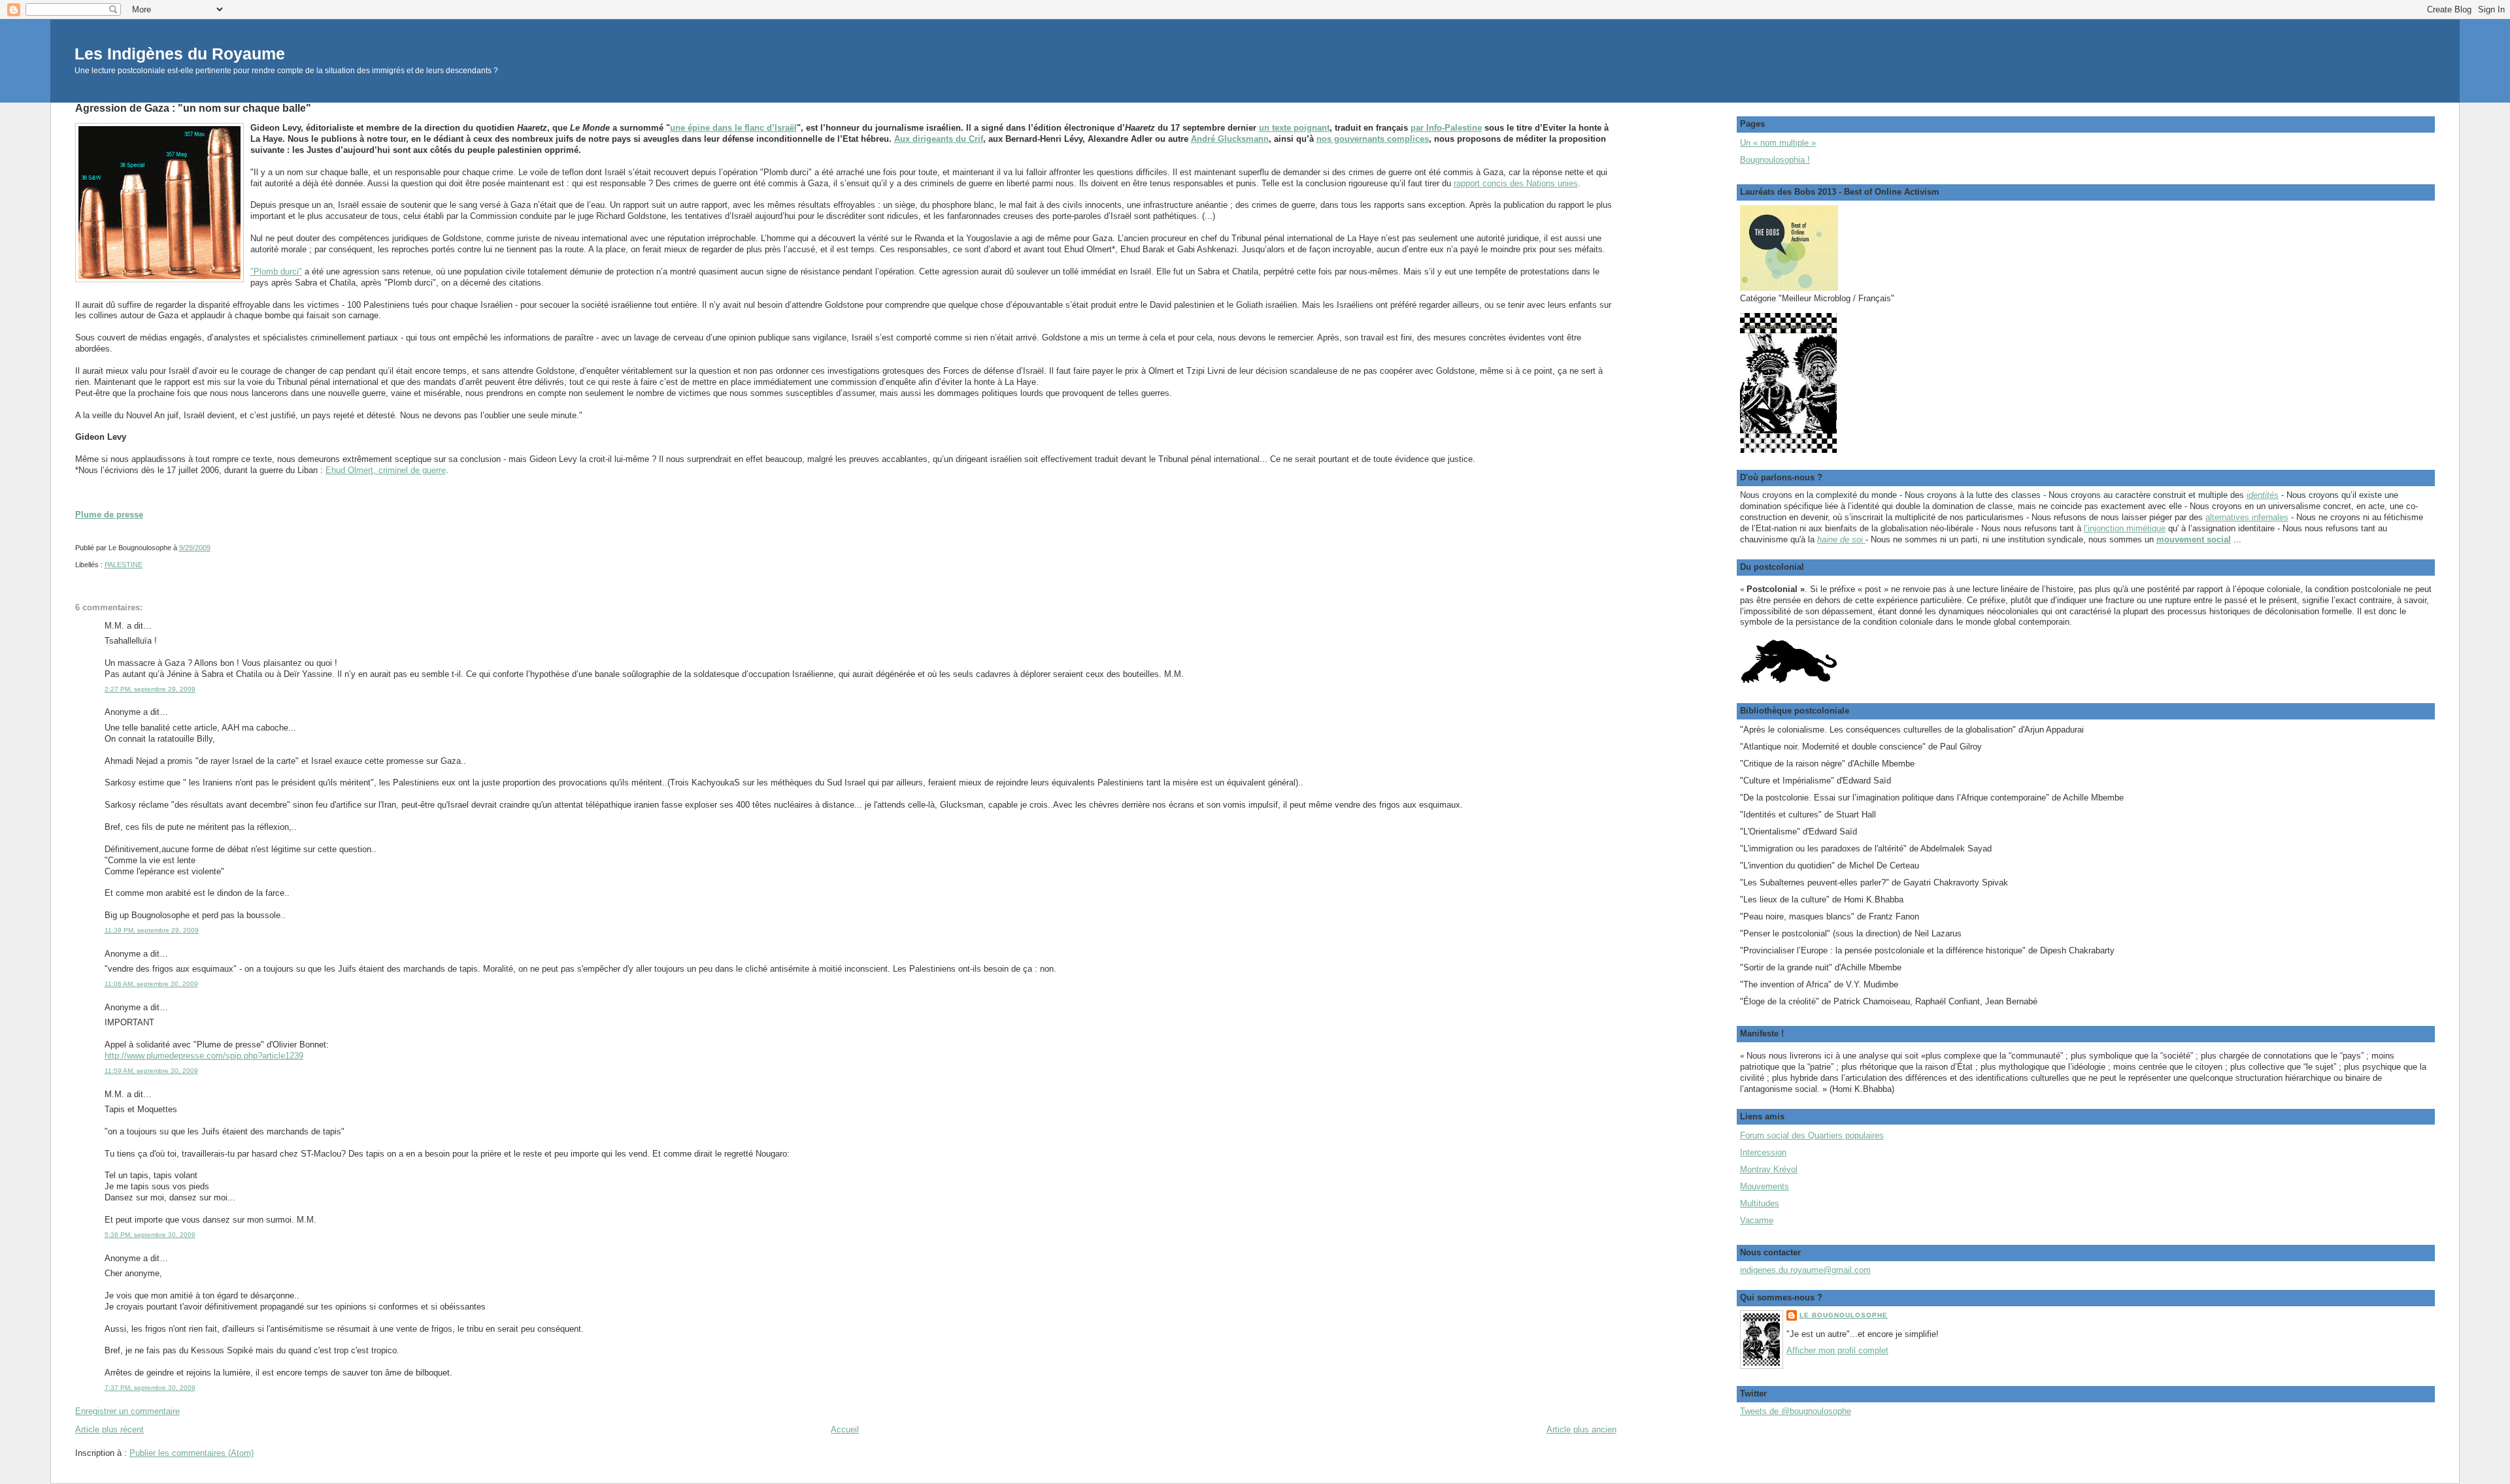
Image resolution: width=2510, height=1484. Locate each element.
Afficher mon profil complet (1837, 1350)
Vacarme (1757, 1220)
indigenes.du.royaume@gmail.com (1805, 1270)
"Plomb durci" (276, 272)
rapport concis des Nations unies (1516, 183)
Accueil (845, 1429)
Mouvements (1765, 1186)
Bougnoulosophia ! (1775, 160)
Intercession (1763, 1152)
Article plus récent (109, 1429)
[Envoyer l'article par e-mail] (213, 548)
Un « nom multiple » (1778, 143)
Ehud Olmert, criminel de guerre (386, 470)
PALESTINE (124, 565)
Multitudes (1760, 1203)
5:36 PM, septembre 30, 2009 (150, 1235)
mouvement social (2194, 539)
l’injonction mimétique (2125, 528)
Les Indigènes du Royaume (180, 54)
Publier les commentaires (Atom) (192, 1453)
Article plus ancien (1581, 1429)
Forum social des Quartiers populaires (1812, 1135)
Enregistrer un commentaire (127, 1411)
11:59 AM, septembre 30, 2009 (151, 1071)
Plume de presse (109, 515)
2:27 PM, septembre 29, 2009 (150, 689)
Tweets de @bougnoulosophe (1796, 1411)
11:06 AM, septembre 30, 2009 (151, 984)
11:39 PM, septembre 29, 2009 (152, 930)
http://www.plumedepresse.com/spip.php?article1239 (204, 1056)
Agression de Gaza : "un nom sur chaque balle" (193, 108)
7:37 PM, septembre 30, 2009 (150, 1388)
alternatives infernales (2247, 517)
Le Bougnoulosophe (1844, 1315)
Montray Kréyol (1769, 1169)
